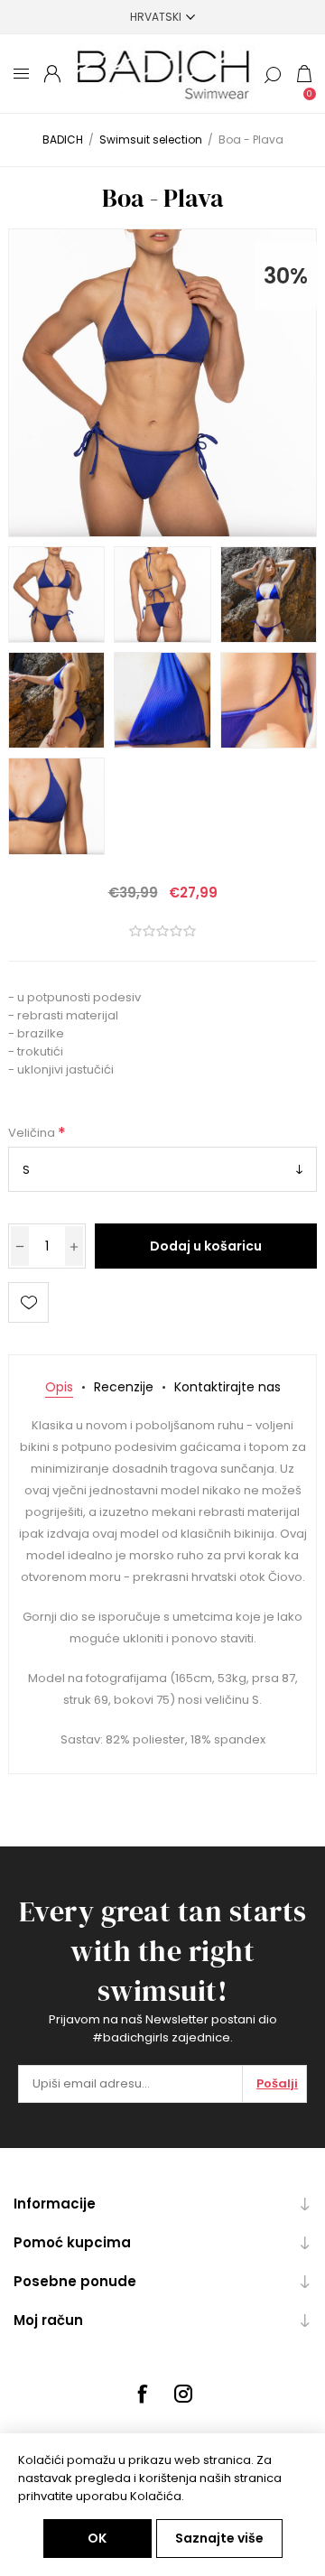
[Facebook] (142, 2394)
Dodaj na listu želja (28, 1302)
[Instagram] (183, 2394)
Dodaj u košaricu (206, 1246)
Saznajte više (219, 2538)
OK (97, 2538)
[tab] (59, 1387)
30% (286, 276)
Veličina (33, 1133)
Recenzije (124, 1387)
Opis (59, 1387)
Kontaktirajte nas (227, 1387)
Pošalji (277, 2083)
